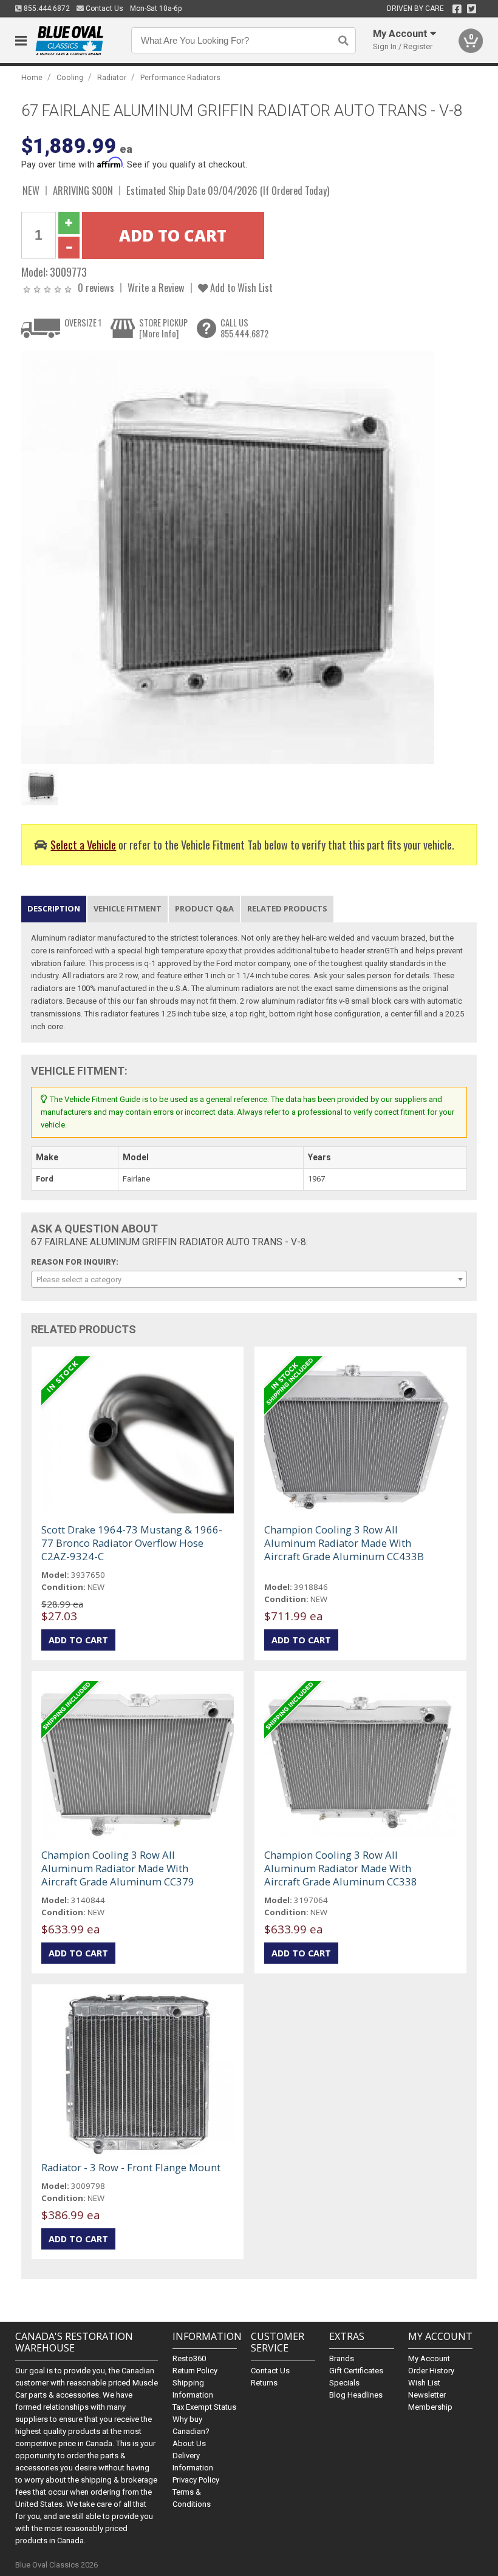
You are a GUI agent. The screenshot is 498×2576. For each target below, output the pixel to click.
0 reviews (96, 287)
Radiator (112, 77)
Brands (342, 2358)
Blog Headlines (356, 2395)
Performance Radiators (180, 77)
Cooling (70, 77)
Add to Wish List (240, 287)
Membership (430, 2407)
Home (32, 77)
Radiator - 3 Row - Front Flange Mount (131, 2167)
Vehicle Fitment (128, 908)
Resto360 (189, 2358)
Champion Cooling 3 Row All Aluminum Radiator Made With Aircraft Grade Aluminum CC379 (118, 1868)
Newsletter (427, 2395)
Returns (264, 2383)
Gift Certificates (356, 2371)
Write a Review (156, 287)
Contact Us (104, 8)
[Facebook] (457, 9)
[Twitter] (472, 9)
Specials (344, 2383)
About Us (189, 2443)
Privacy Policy (196, 2480)
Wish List (424, 2383)
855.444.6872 (46, 8)
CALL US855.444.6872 (244, 328)
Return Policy (195, 2371)
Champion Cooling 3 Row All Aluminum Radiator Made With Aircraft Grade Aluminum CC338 (341, 1868)
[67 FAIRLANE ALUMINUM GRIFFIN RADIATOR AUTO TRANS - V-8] (228, 557)
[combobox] (249, 1279)
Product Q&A (204, 908)
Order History (431, 2371)
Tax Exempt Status (204, 2407)
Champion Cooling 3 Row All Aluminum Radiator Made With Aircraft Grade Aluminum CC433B (344, 1543)
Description (54, 908)
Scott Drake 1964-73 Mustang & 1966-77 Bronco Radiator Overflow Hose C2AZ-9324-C (132, 1543)
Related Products (287, 908)
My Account (429, 2358)
